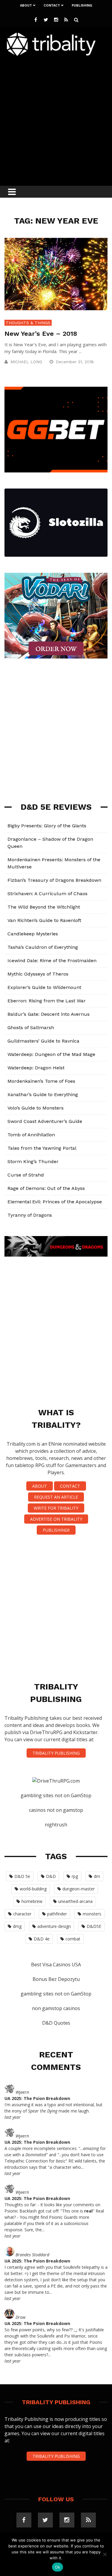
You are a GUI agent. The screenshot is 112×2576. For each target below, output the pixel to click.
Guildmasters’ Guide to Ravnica (43, 1041)
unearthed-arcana (75, 1901)
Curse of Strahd (26, 1175)
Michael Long (26, 362)
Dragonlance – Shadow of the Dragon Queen (50, 843)
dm (97, 1876)
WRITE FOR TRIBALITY (56, 1508)
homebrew (32, 1901)
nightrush (56, 1825)
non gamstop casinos (56, 2008)
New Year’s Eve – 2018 (41, 334)
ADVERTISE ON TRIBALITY (56, 1519)
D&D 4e (42, 1939)
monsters (92, 1914)
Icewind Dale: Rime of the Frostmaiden (52, 961)
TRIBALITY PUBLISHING (56, 1753)
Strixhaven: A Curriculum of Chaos (47, 894)
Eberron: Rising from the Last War (47, 1001)
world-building (33, 1889)
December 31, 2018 (76, 362)
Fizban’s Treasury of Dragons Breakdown (54, 880)
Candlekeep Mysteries (33, 934)
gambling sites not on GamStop (56, 1795)
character (22, 1914)
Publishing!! (56, 1530)
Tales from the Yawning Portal (42, 1148)
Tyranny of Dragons (30, 1215)
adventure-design (54, 1926)
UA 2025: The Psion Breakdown (37, 2098)
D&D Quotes (56, 2023)
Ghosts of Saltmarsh (31, 1028)
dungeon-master (79, 1889)
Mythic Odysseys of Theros (38, 974)
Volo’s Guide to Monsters (36, 1108)
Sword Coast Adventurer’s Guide (45, 1121)
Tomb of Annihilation (31, 1135)
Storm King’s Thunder (33, 1161)
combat (73, 1939)
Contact (52, 6)
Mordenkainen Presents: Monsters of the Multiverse (54, 863)
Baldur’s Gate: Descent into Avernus (49, 1014)
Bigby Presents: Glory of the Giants (47, 826)
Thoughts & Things (28, 323)
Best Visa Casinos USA (56, 1965)
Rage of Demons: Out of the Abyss (46, 1188)
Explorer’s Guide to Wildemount (44, 987)
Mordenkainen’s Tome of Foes (41, 1081)
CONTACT (70, 1486)
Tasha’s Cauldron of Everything (43, 947)
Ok (58, 2567)
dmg (17, 1926)
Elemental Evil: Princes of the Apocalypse (55, 1202)
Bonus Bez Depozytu (56, 1979)
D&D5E (94, 1926)
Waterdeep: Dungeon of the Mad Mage (51, 1054)
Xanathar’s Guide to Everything (43, 1094)
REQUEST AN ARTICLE (56, 1497)
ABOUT (40, 1486)
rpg (75, 1876)
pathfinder (57, 1914)
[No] (105, 2554)
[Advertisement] (56, 119)
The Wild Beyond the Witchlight (44, 907)
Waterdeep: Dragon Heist (36, 1068)
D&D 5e (22, 1876)
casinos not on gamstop (56, 1810)
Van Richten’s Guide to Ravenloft (44, 920)
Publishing (82, 6)
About (26, 6)
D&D (51, 1876)
